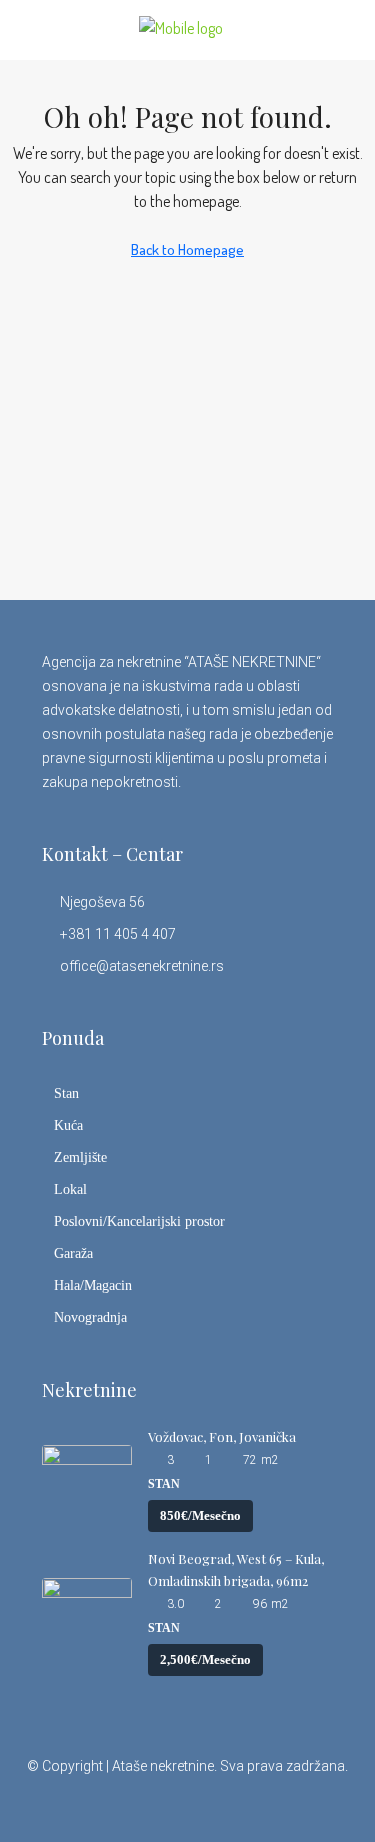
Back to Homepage (187, 249)
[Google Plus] (205, 1806)
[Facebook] (100, 1806)
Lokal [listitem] (70, 1189)
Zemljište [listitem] (80, 1157)
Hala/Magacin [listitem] (93, 1285)
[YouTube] (240, 1806)
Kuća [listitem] (68, 1125)
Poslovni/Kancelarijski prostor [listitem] (139, 1221)
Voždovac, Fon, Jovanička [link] (222, 1436)
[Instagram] (170, 1806)
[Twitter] (135, 1806)
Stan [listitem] (66, 1093)
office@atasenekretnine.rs (142, 966)
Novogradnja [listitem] (90, 1317)
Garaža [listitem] (73, 1253)
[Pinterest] (275, 1806)
